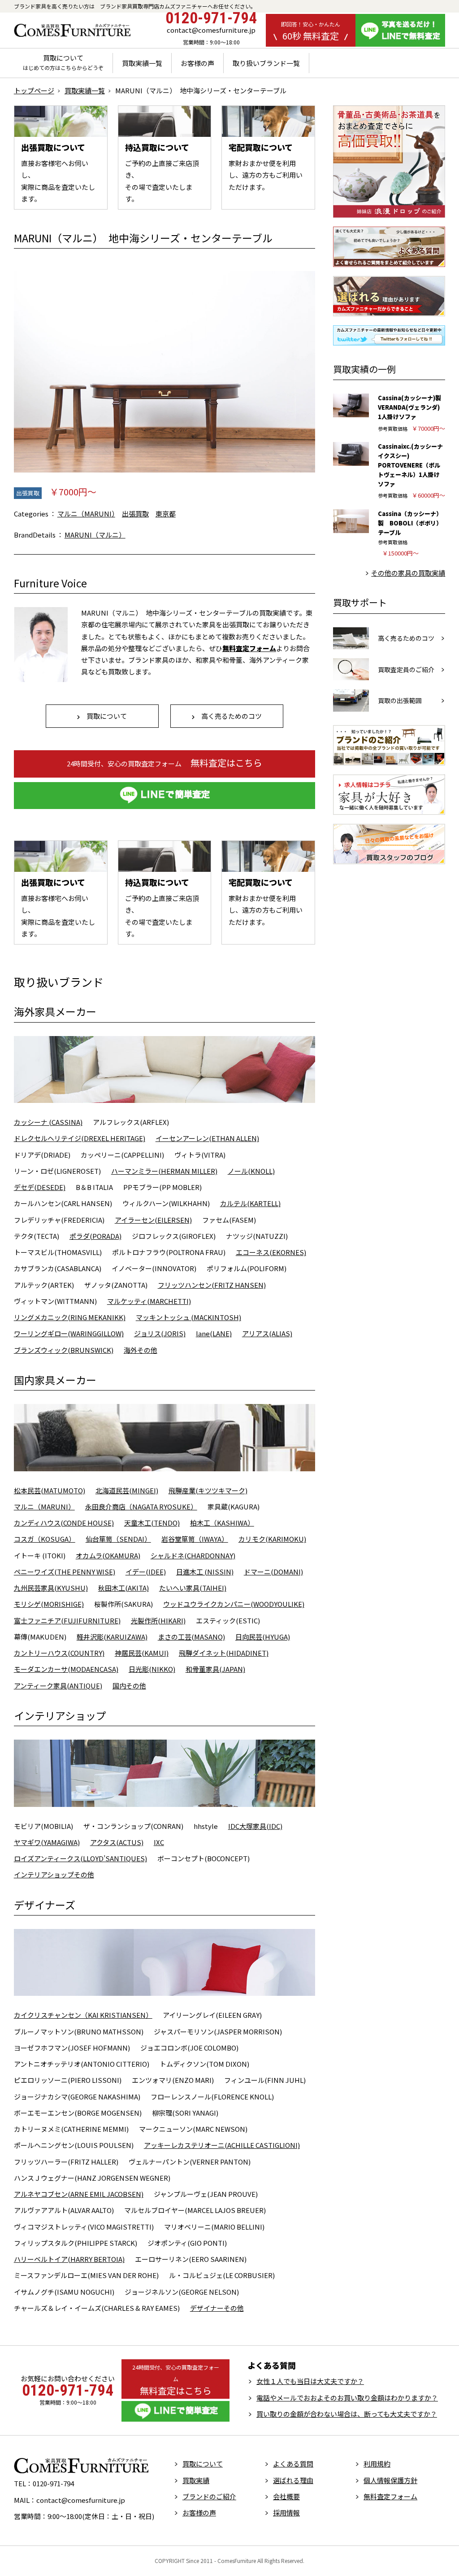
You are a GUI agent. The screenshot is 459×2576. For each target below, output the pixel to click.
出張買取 (28, 493)
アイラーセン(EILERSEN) (153, 1220)
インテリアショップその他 (54, 1874)
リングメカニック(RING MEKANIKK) (70, 1317)
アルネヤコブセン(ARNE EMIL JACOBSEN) (79, 2194)
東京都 (166, 514)
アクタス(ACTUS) (117, 1842)
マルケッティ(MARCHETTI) (149, 1301)
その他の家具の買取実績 (408, 573)
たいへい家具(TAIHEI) (193, 1588)
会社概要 (286, 2496)
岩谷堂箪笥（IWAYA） (195, 1539)
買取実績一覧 (142, 63)
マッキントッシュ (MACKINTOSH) (188, 1317)
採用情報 (286, 2513)
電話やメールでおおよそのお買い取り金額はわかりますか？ (347, 2398)
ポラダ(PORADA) (95, 1236)
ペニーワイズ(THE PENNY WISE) (65, 1572)
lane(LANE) (214, 1333)
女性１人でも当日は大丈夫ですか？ (310, 2381)
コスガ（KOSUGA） (45, 1539)
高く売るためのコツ (228, 716)
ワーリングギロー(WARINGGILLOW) (69, 1333)
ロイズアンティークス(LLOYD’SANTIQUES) (80, 1858)
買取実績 (196, 2480)
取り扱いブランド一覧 (266, 63)
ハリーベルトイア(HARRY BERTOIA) (69, 2259)
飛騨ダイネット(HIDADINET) (224, 1653)
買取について (63, 62)
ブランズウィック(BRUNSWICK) (64, 1350)
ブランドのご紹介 (209, 2496)
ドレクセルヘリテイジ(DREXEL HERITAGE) (80, 1138)
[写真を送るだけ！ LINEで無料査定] (400, 30)
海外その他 (141, 1350)
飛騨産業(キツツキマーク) (208, 1490)
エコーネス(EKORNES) (271, 1252)
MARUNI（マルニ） (95, 535)
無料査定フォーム (390, 2496)
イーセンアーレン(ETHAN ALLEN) (207, 1138)
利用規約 (377, 2464)
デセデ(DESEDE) (40, 1187)
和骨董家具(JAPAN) (215, 1669)
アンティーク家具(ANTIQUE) (58, 1686)
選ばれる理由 (293, 2480)
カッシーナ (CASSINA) (48, 1122)
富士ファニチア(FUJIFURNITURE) (67, 1620)
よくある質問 (293, 2464)
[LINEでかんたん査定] (165, 796)
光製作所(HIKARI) (158, 1620)
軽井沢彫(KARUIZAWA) (112, 1637)
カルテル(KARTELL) (250, 1203)
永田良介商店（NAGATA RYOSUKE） (141, 1507)
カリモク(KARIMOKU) (272, 1539)
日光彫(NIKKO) (152, 1669)
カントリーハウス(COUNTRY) (59, 1653)
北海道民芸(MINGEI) (127, 1490)
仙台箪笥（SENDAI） (118, 1539)
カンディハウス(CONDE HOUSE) (64, 1523)
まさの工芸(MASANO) (191, 1637)
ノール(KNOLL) (251, 1171)
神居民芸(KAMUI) (142, 1653)
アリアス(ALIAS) (267, 1333)
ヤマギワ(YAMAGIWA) (47, 1842)
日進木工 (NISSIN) (205, 1572)
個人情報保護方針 (390, 2480)
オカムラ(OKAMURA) (108, 1555)
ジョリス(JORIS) (160, 1333)
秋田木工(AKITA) (123, 1588)
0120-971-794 (211, 18)
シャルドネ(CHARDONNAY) (193, 1555)
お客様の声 (197, 63)
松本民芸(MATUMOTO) (50, 1490)
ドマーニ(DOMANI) (273, 1572)
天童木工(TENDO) (152, 1523)
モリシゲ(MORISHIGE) (49, 1604)
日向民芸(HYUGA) (263, 1637)
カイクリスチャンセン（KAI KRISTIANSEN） (83, 2015)
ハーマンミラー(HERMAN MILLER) (164, 1171)
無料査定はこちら (165, 763)
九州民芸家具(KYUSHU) (51, 1588)
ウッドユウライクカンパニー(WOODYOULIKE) (234, 1604)
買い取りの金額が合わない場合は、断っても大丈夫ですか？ (347, 2414)
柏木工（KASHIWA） (222, 1523)
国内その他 (129, 1686)
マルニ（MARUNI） (86, 514)
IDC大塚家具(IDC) (255, 1826)
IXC (159, 1842)
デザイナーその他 (217, 2308)
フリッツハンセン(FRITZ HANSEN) (212, 1285)
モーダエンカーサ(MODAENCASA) (66, 1669)
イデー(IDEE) (146, 1572)
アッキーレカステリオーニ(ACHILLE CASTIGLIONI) (222, 2145)
